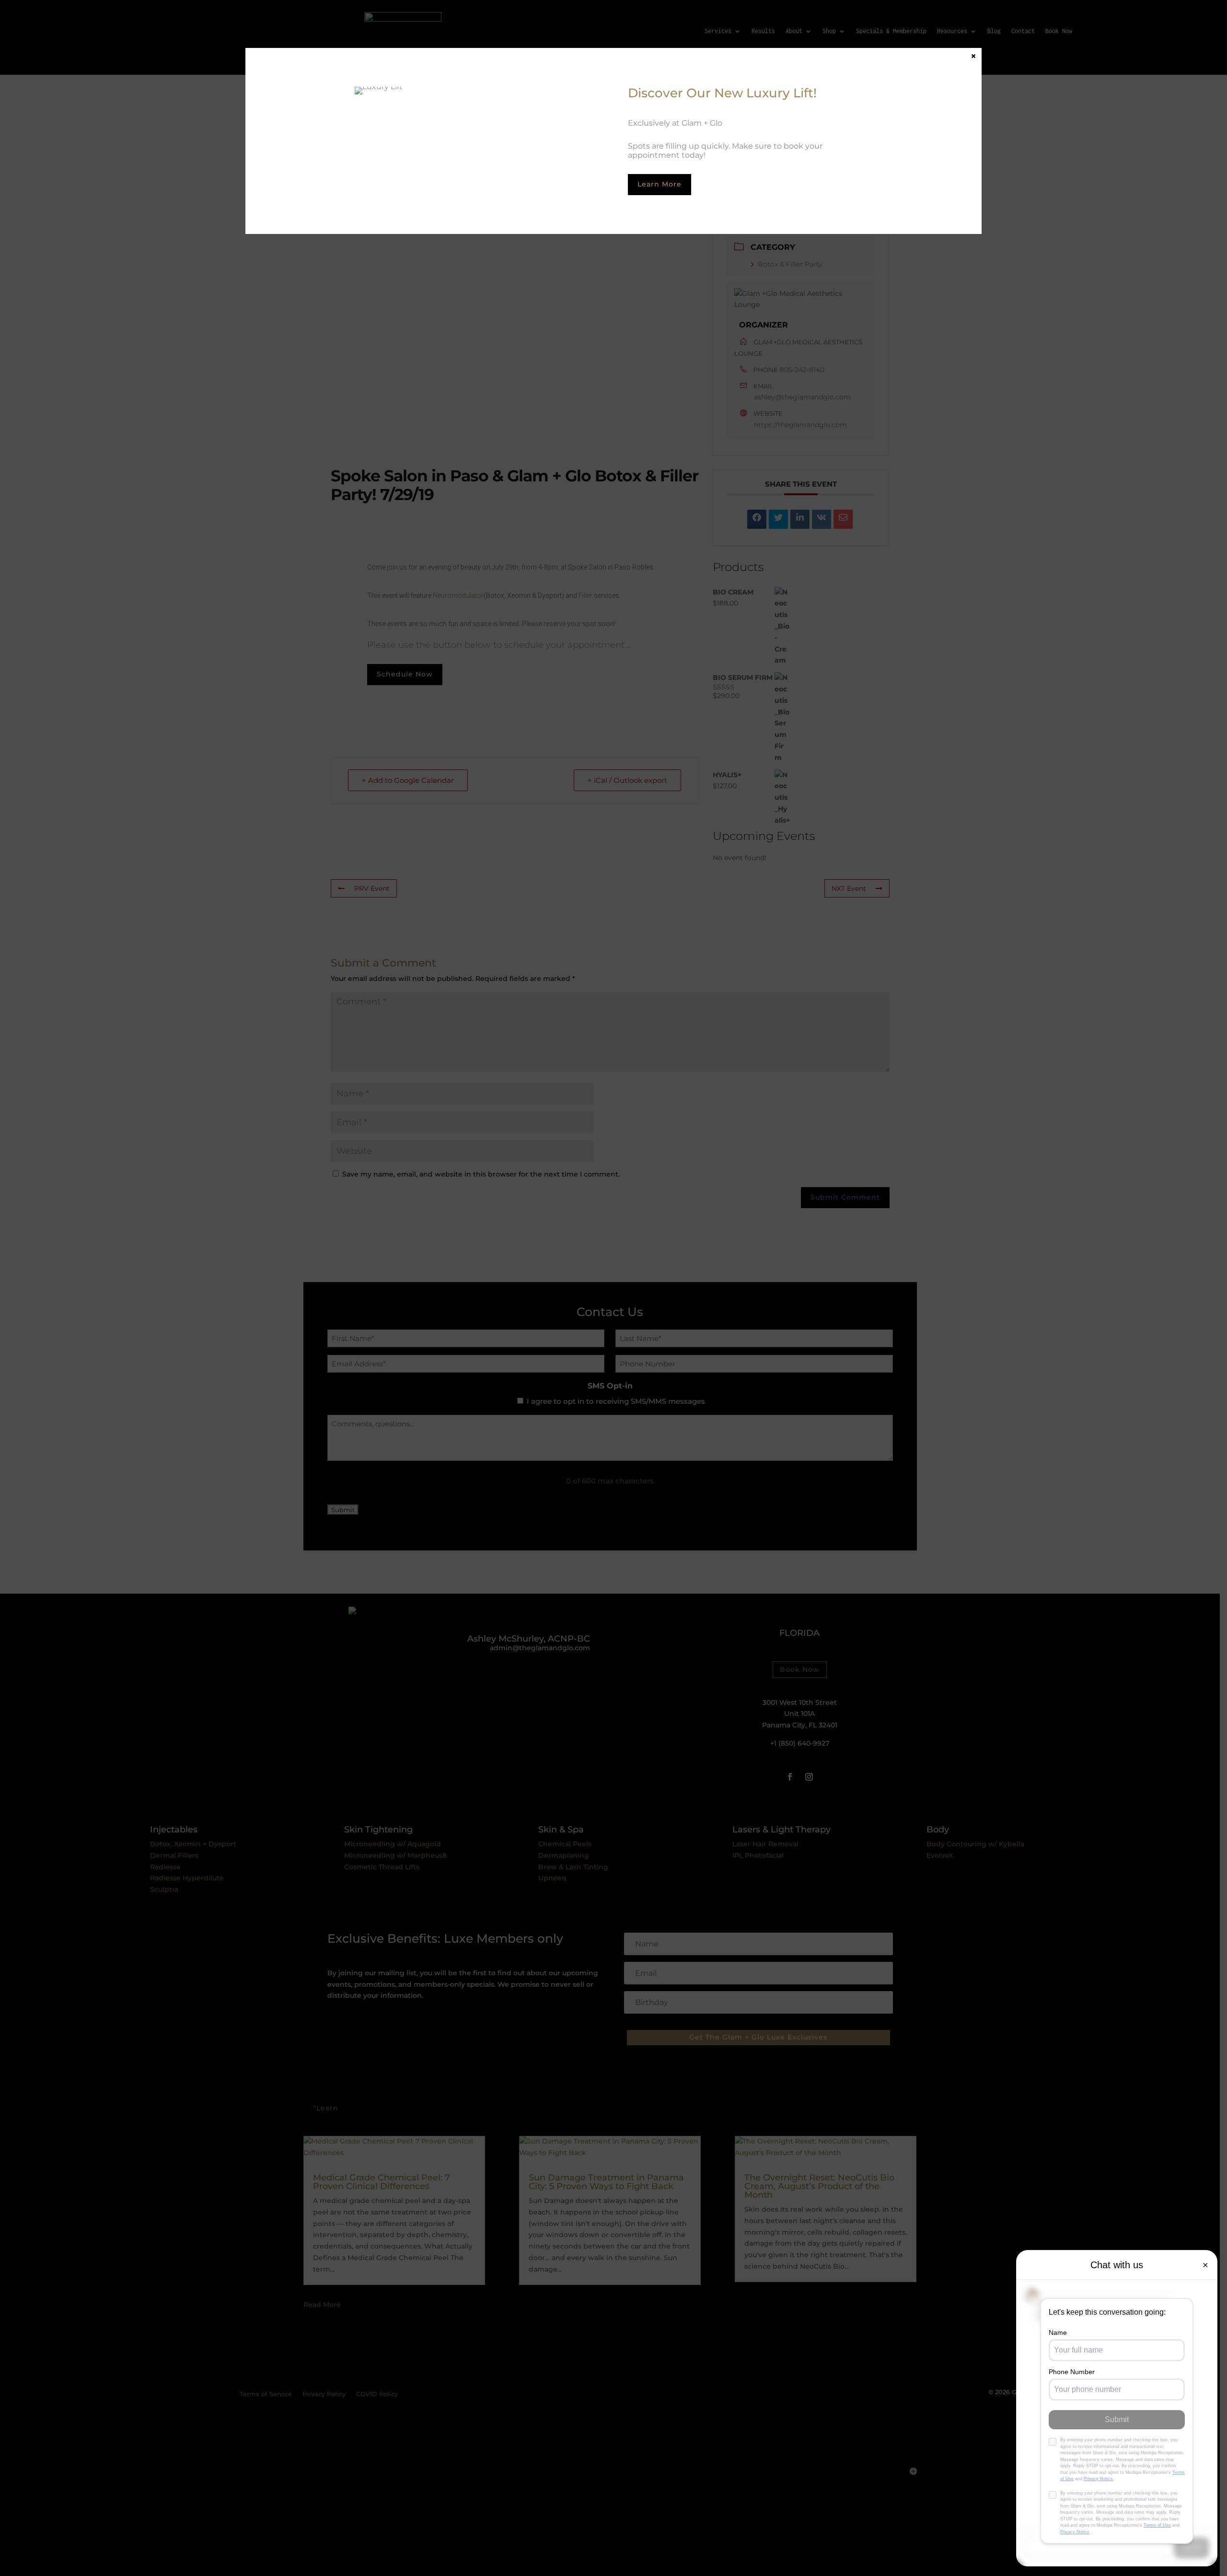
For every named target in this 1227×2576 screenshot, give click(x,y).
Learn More (660, 184)
